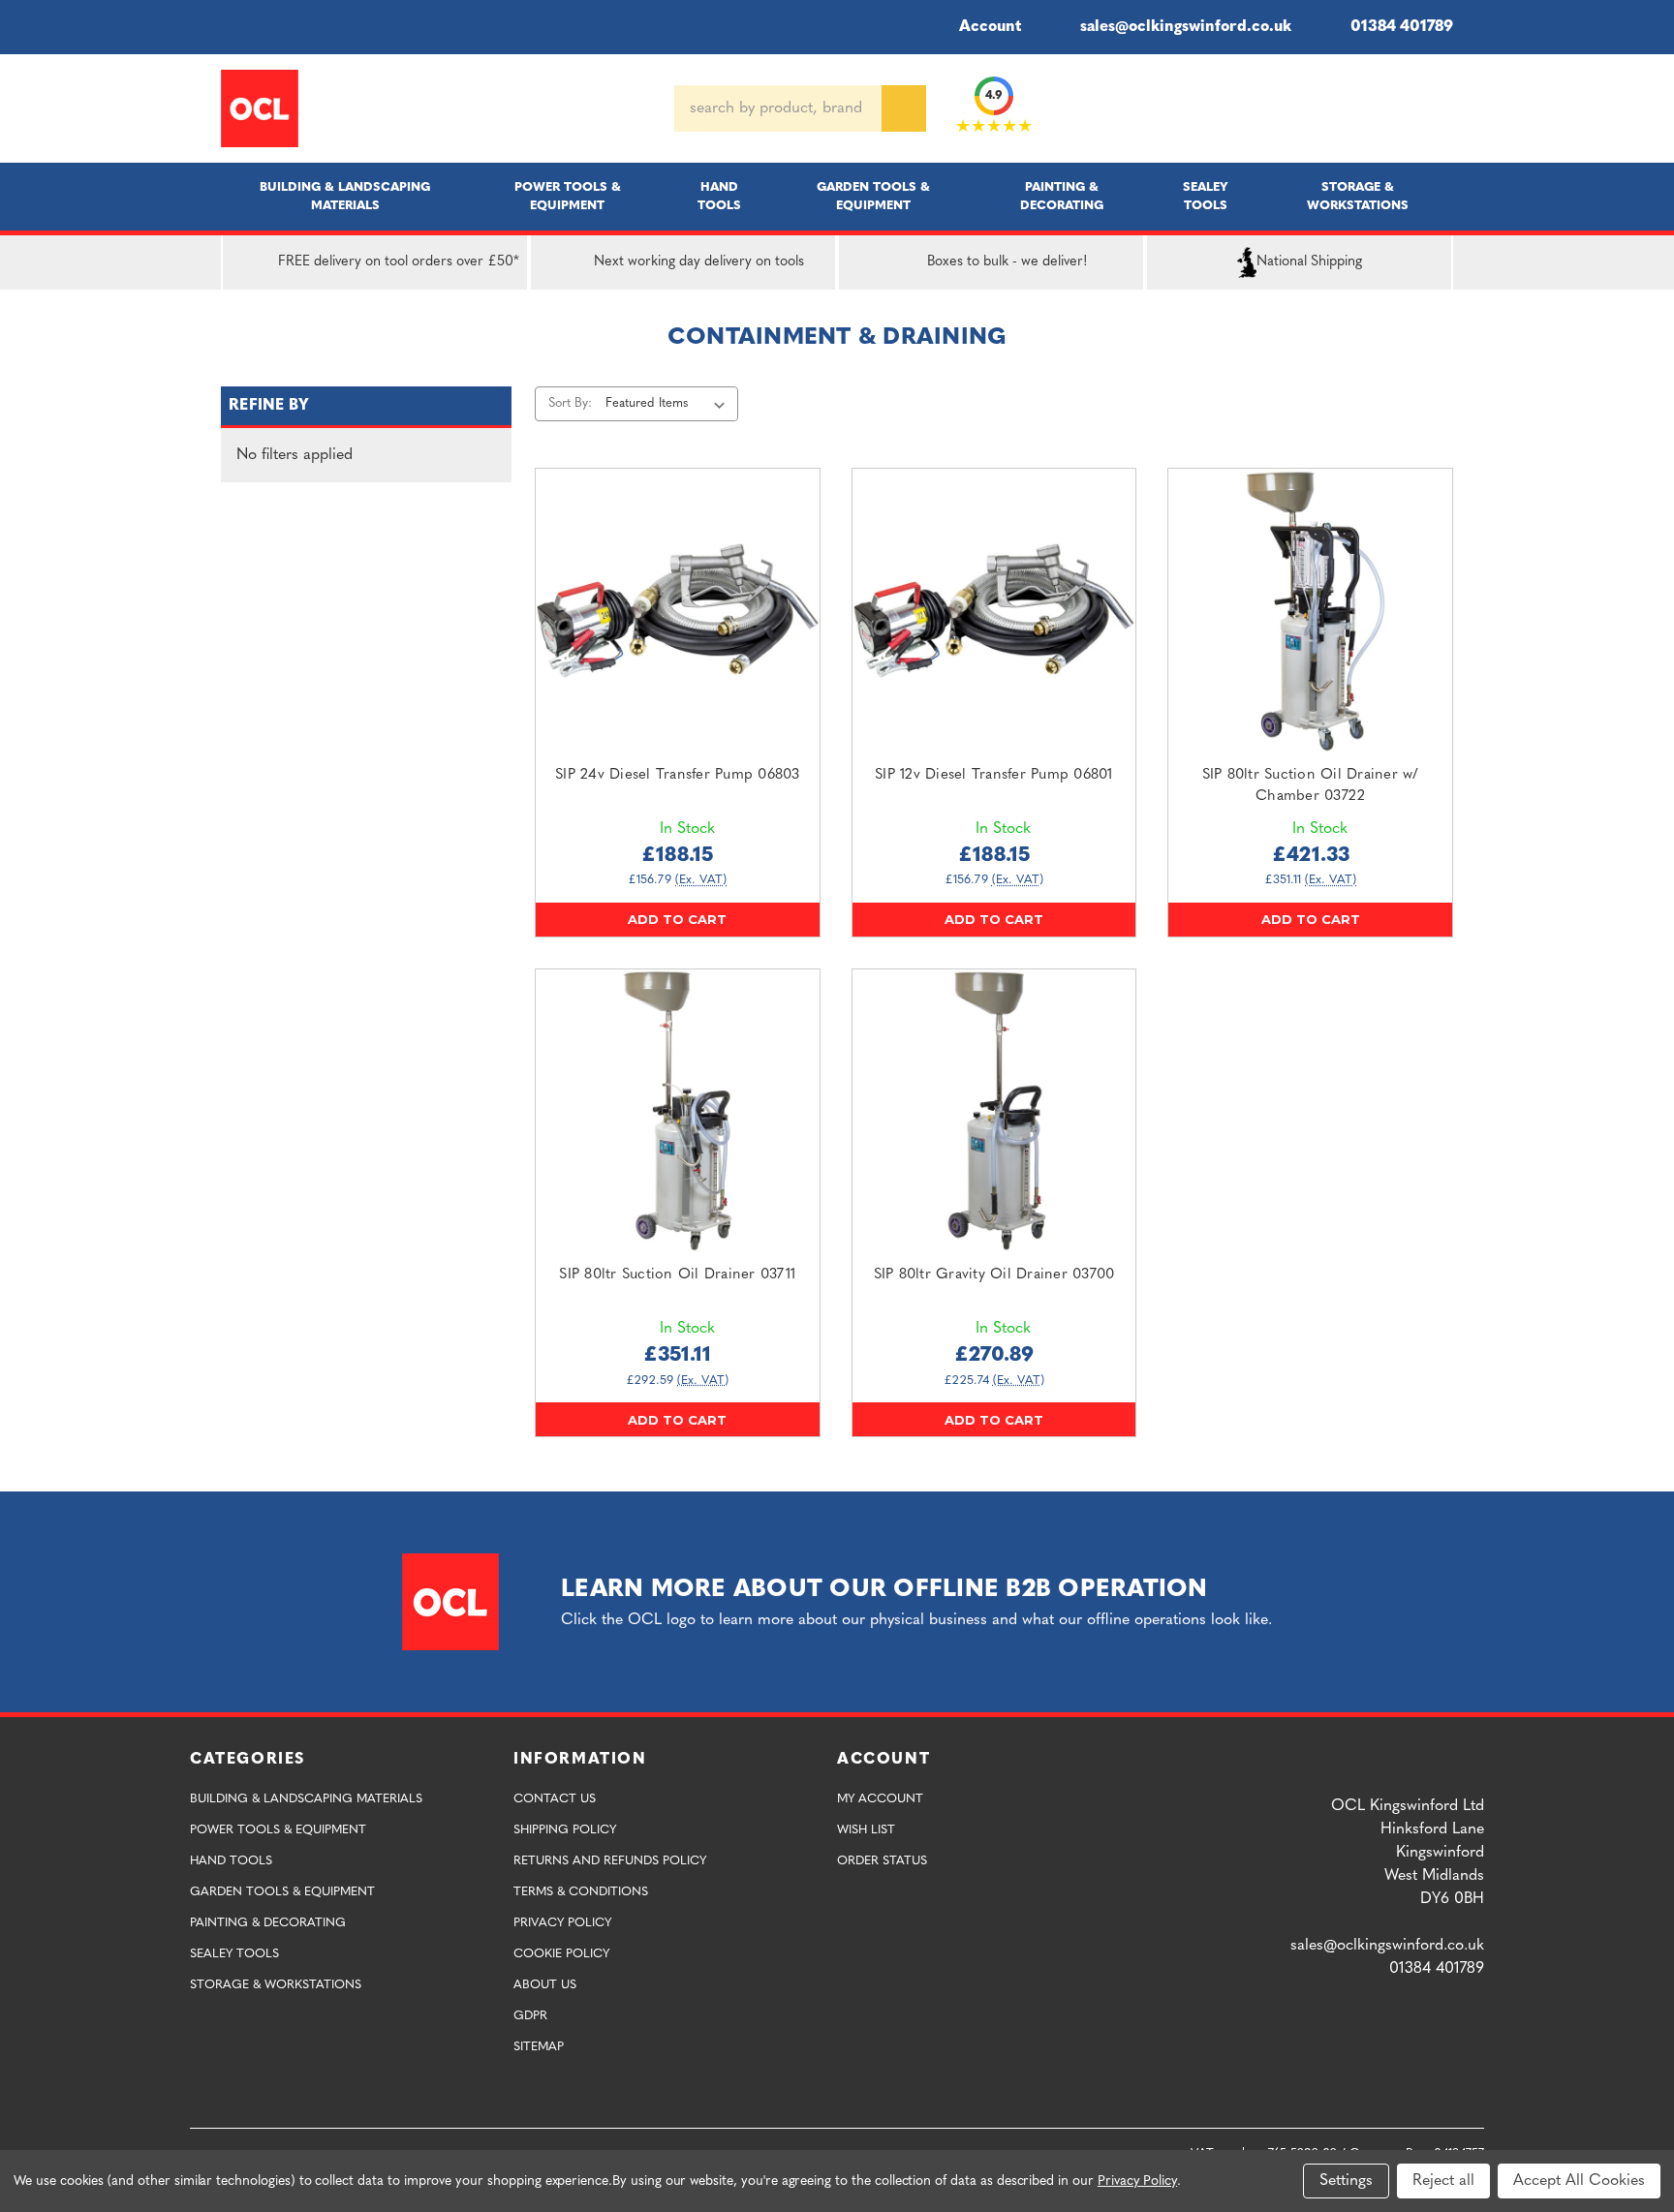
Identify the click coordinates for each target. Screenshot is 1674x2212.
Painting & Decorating (1062, 197)
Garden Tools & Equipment (873, 197)
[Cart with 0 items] (1445, 108)
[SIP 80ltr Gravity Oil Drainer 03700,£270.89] (994, 1111)
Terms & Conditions (581, 1892)
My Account (880, 1799)
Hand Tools (719, 197)
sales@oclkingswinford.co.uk (1186, 27)
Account (990, 27)
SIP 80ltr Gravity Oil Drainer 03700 (994, 1275)
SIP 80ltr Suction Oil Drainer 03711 (677, 1275)
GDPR (530, 2016)
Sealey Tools (1206, 197)
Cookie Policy (561, 1954)
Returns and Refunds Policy (610, 1861)
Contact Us (555, 1799)
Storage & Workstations (1358, 197)
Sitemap (539, 2047)
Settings (1346, 2181)
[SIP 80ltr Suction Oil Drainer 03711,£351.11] (678, 1111)
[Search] (904, 108)
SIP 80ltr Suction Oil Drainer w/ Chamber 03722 (1311, 786)
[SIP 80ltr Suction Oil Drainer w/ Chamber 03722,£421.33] (1310, 611)
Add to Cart (677, 919)
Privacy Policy (562, 1923)
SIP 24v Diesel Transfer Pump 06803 (678, 775)
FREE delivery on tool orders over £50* (399, 262)
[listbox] (669, 404)
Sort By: (570, 403)
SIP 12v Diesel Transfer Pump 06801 (994, 775)
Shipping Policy (565, 1830)
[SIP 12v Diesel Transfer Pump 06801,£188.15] (994, 611)
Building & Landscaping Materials (345, 197)
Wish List (866, 1830)
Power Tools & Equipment (568, 197)
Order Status (882, 1861)
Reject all (1443, 2181)
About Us (545, 1985)
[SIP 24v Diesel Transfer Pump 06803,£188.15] (678, 611)
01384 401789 (1402, 27)
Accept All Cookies (1579, 2181)
